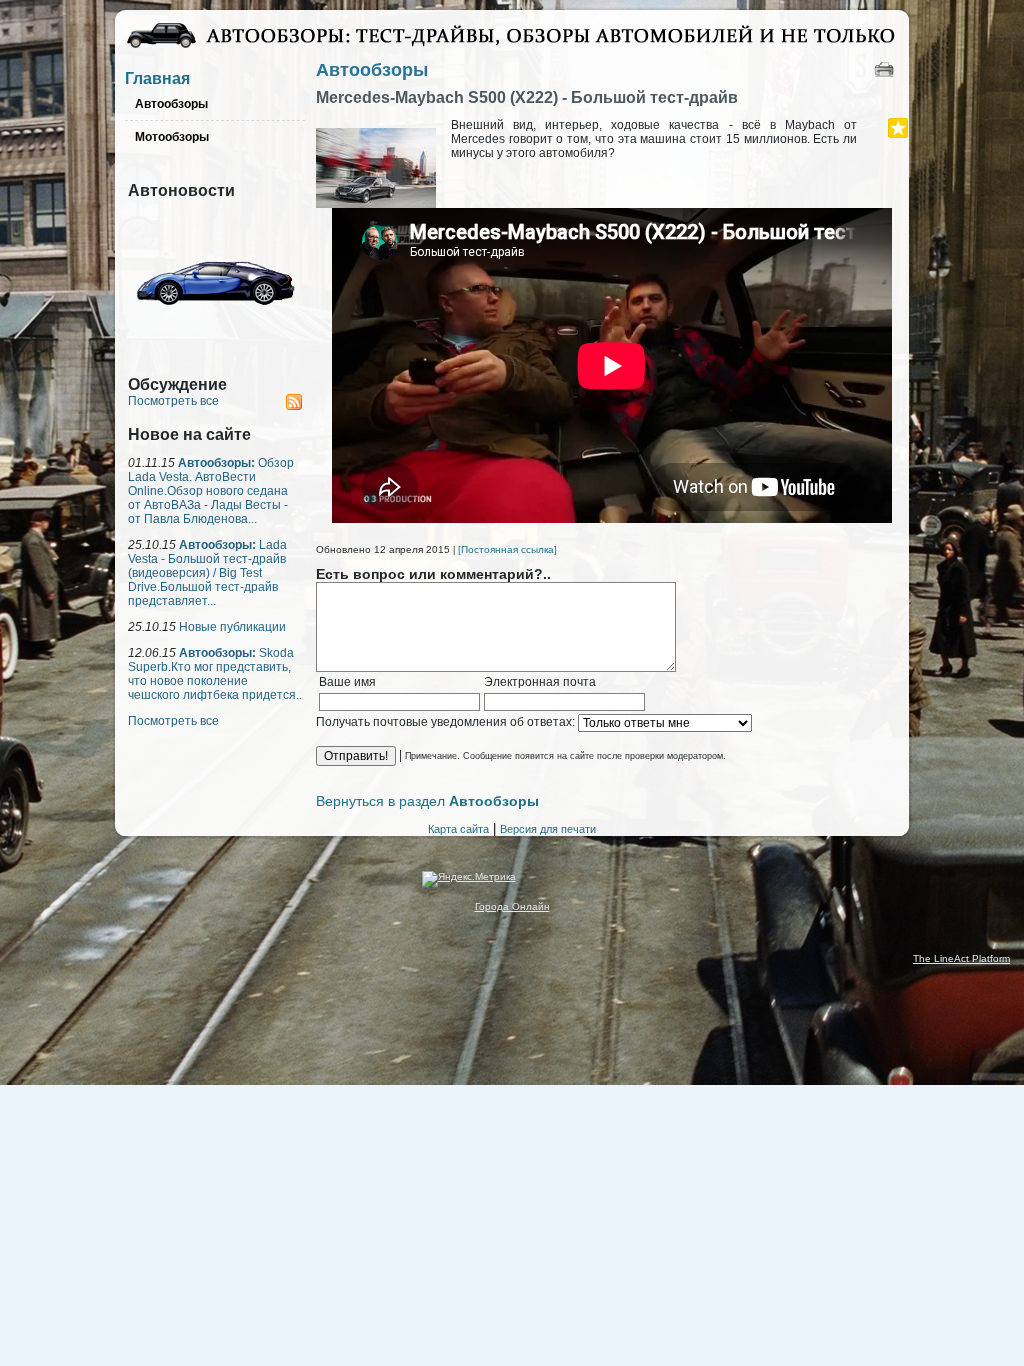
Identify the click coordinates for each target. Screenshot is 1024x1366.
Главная (157, 78)
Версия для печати (548, 829)
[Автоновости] (215, 356)
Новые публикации (232, 627)
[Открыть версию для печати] (886, 68)
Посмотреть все (173, 401)
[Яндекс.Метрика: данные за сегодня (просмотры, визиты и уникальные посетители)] (469, 879)
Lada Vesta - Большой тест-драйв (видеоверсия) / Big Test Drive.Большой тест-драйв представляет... (207, 573)
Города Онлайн (512, 906)
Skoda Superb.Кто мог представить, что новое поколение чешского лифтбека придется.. (215, 674)
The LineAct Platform (961, 958)
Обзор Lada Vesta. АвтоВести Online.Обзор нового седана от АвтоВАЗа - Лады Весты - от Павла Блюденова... (211, 491)
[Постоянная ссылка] (507, 549)
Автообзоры (372, 70)
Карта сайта (458, 829)
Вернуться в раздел (427, 801)
